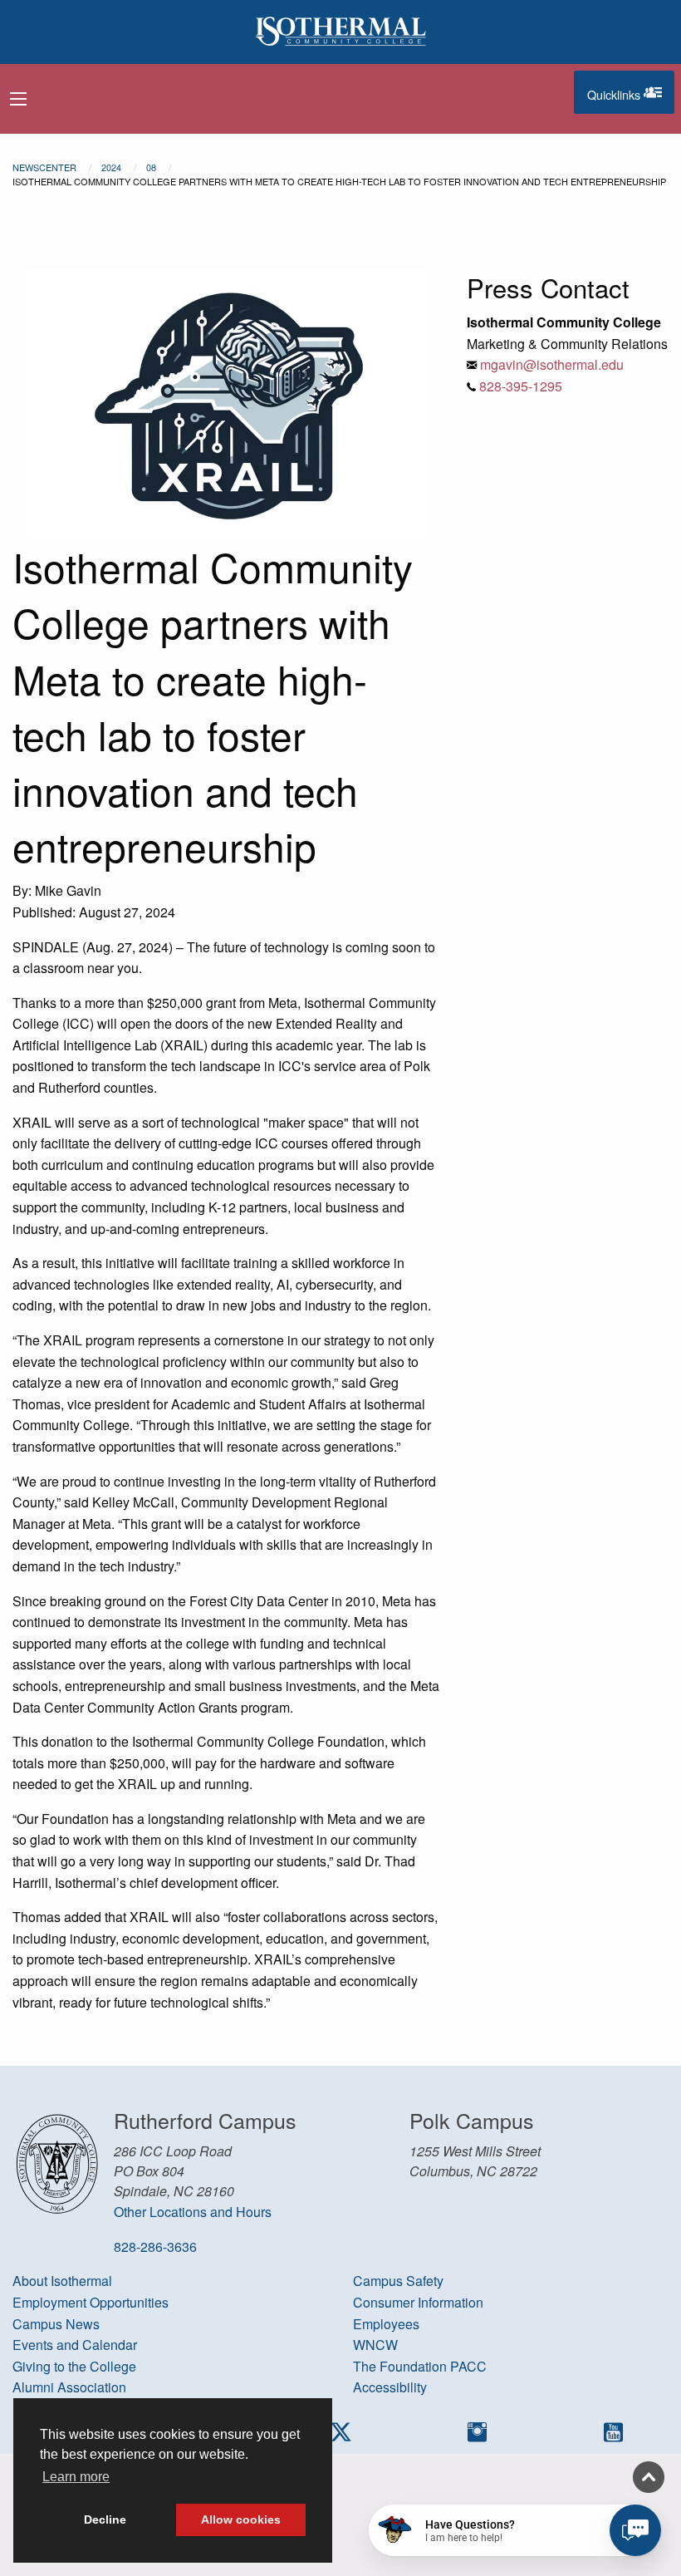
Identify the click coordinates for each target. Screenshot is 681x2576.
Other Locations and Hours (193, 2212)
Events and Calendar (75, 2345)
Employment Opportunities (91, 2302)
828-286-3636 (155, 2247)
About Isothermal (62, 2281)
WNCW (375, 2345)
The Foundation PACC (420, 2366)
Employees (386, 2324)
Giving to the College (74, 2366)
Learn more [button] (76, 2477)
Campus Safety (398, 2281)
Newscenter (44, 167)
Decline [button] (105, 2519)
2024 (111, 167)
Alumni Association (69, 2387)
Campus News (56, 2324)
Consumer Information (418, 2302)
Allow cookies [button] (241, 2519)
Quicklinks (631, 91)
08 (151, 167)
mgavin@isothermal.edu (552, 364)
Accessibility (390, 2387)
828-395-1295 (521, 386)
